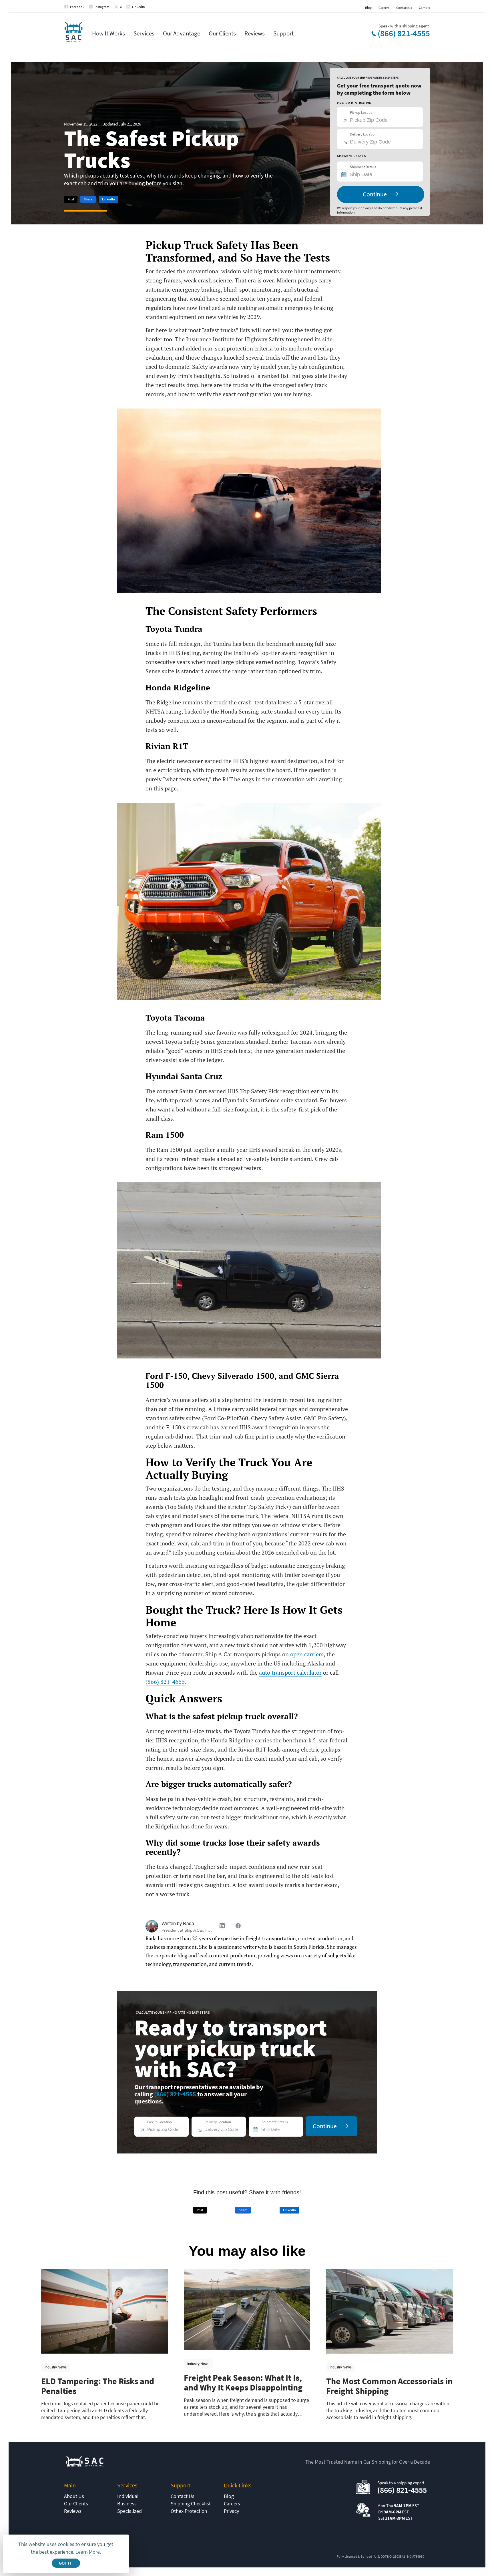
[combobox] (383, 174)
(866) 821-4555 (404, 33)
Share (88, 199)
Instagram (102, 7)
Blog (368, 8)
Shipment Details (363, 167)
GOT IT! (66, 2563)
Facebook (77, 7)
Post (71, 199)
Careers (384, 8)
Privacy (231, 2511)
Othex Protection (189, 2511)
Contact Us (404, 8)
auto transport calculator (290, 1672)
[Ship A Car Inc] (73, 32)
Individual (128, 2496)
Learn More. (88, 2552)
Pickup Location (362, 112)
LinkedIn (139, 7)
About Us (74, 2496)
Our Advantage (182, 33)
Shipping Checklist (191, 2504)
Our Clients (222, 33)
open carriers (307, 1654)
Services (144, 33)
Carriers (424, 8)
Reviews (255, 33)
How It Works (108, 33)
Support (283, 33)
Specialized (130, 2511)
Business (127, 2504)
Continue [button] (375, 194)
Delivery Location (363, 134)
